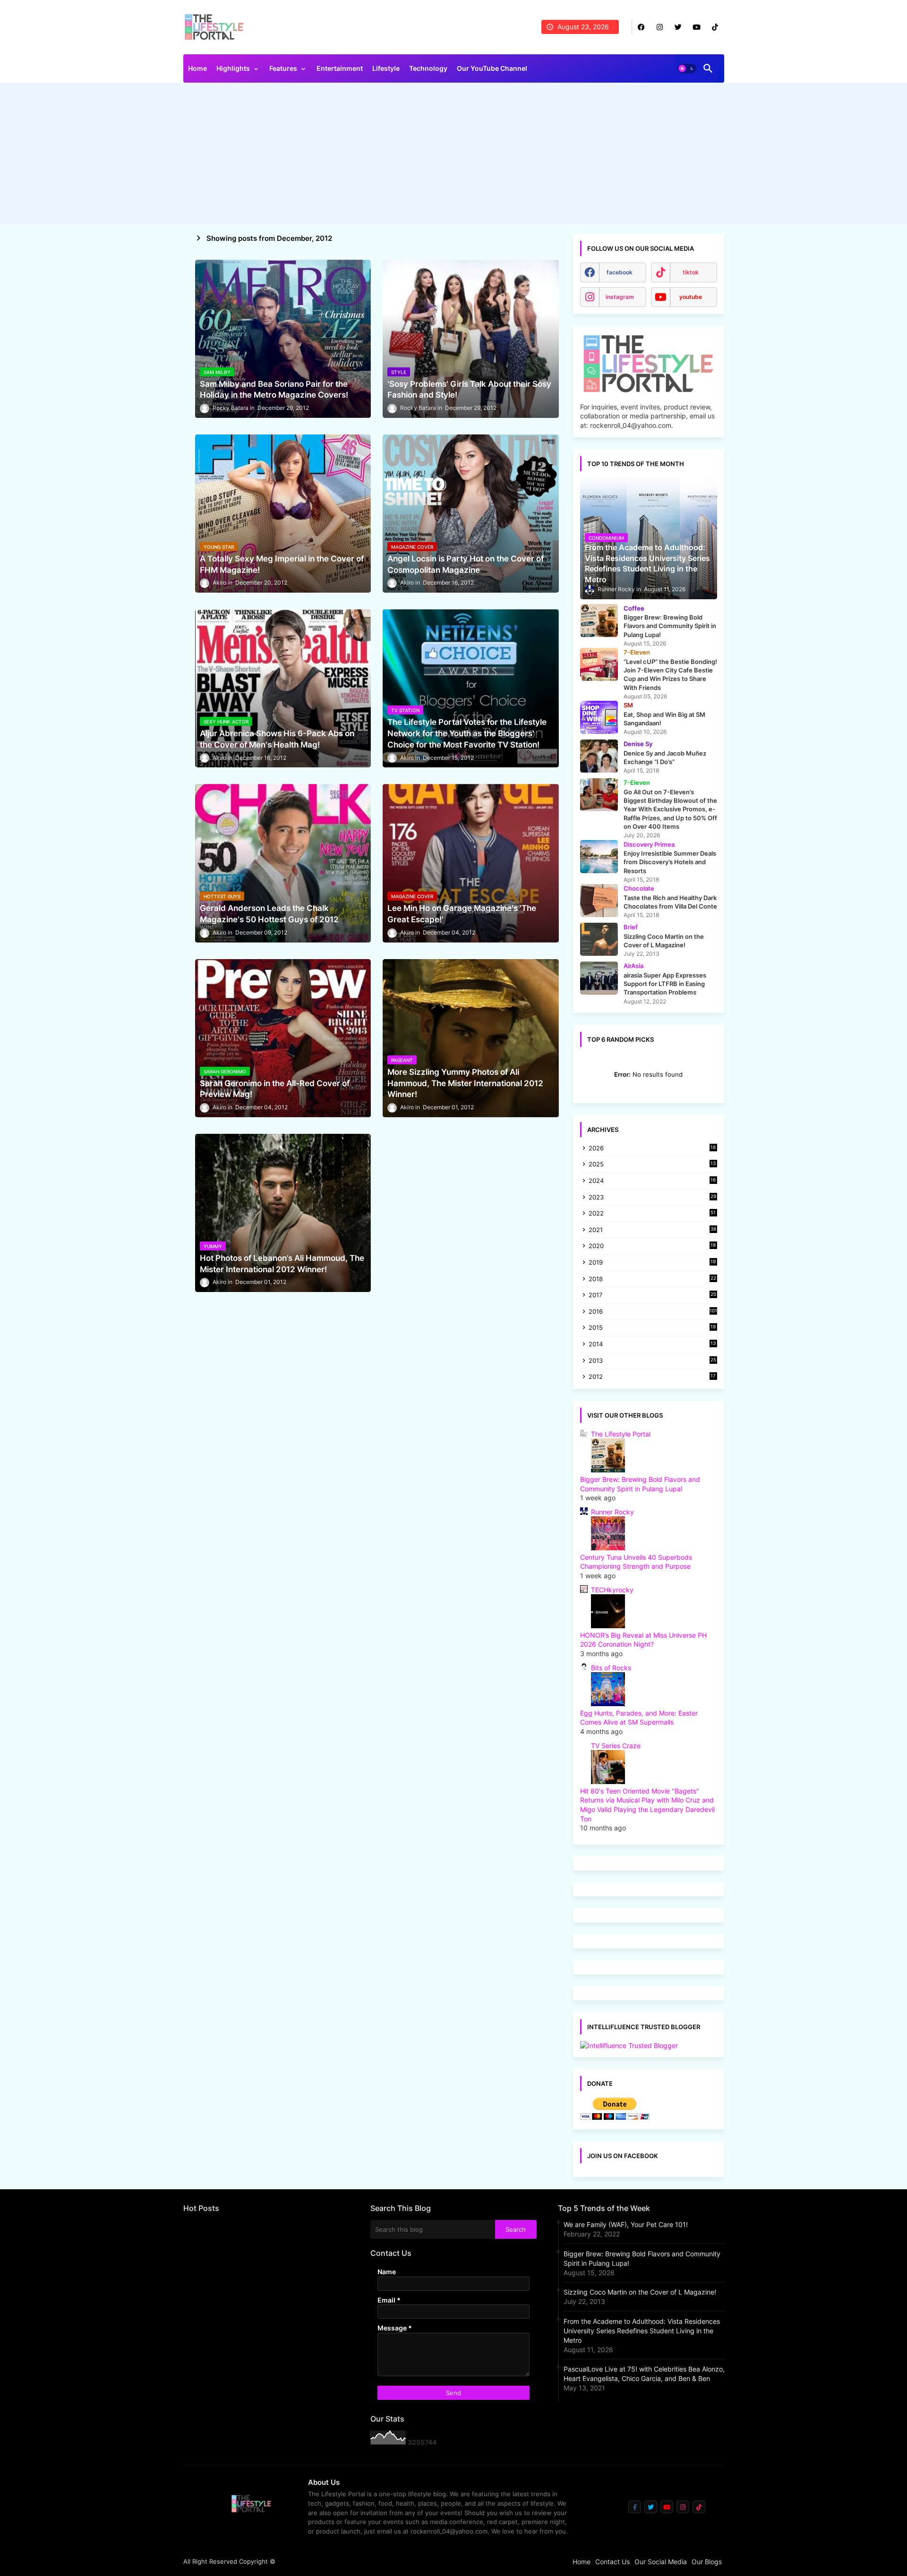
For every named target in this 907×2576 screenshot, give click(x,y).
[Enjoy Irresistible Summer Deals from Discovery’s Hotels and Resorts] (599, 857)
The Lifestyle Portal (621, 1434)
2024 (652, 1181)
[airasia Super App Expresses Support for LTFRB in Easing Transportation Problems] (599, 978)
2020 (652, 1246)
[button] (687, 68)
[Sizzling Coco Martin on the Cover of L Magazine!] (599, 939)
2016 (653, 1311)
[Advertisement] (454, 156)
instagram (620, 297)
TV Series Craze (616, 1746)
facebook (620, 272)
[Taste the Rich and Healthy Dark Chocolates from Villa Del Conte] (599, 901)
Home (197, 68)
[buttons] (641, 27)
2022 (652, 1214)
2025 (652, 1165)
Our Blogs (707, 2562)
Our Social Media (661, 2562)
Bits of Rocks (611, 1668)
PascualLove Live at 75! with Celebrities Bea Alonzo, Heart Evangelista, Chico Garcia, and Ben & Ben (644, 2374)
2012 (652, 1377)
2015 (652, 1328)
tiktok (691, 272)
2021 (652, 1230)
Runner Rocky (612, 1512)
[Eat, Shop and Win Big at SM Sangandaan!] (599, 717)
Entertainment (340, 68)
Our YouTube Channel (492, 68)
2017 (652, 1296)
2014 (652, 1345)
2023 (652, 1198)
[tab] (197, 71)
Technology (428, 68)
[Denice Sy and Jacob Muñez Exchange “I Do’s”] (599, 756)
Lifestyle (386, 68)
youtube (691, 297)
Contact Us (612, 2562)
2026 (652, 1148)
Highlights (233, 68)
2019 (652, 1263)
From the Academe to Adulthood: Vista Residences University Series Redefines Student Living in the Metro (642, 2331)
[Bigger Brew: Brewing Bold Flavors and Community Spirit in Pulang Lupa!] (599, 621)
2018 (652, 1279)
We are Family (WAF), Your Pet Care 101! (626, 2224)
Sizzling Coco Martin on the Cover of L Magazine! (640, 2292)
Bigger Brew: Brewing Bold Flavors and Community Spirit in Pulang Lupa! (642, 2258)
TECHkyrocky (612, 1590)
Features (283, 68)
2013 (652, 1361)
